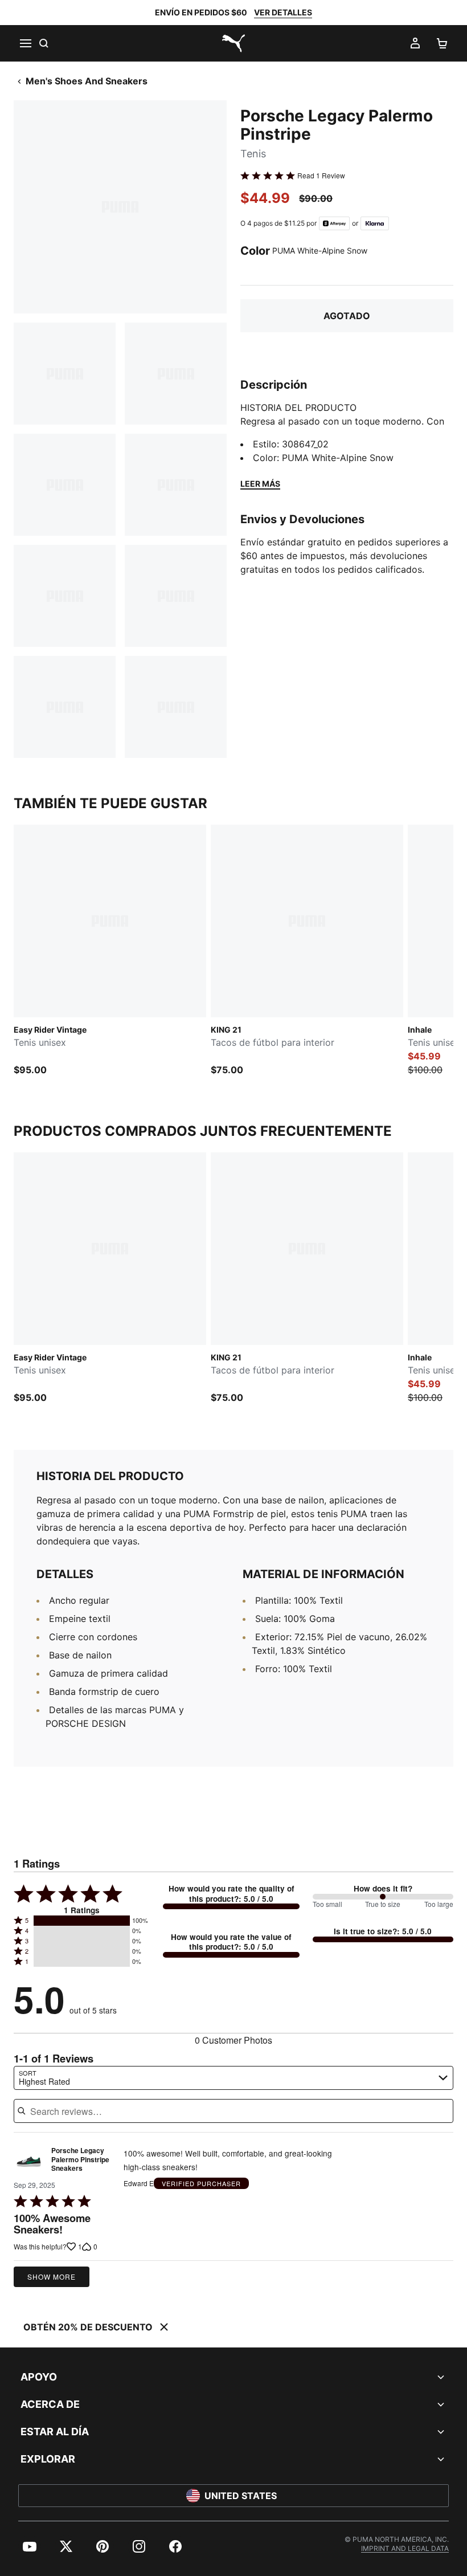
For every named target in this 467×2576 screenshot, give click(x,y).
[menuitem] (30, 2546)
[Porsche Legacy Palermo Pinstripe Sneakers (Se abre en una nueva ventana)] (29, 2163)
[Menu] (25, 43)
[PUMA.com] (233, 43)
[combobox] (233, 2078)
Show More (52, 2277)
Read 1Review (321, 176)
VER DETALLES (283, 12)
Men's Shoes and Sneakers (87, 81)
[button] (82, 1921)
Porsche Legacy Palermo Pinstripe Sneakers (80, 2160)
